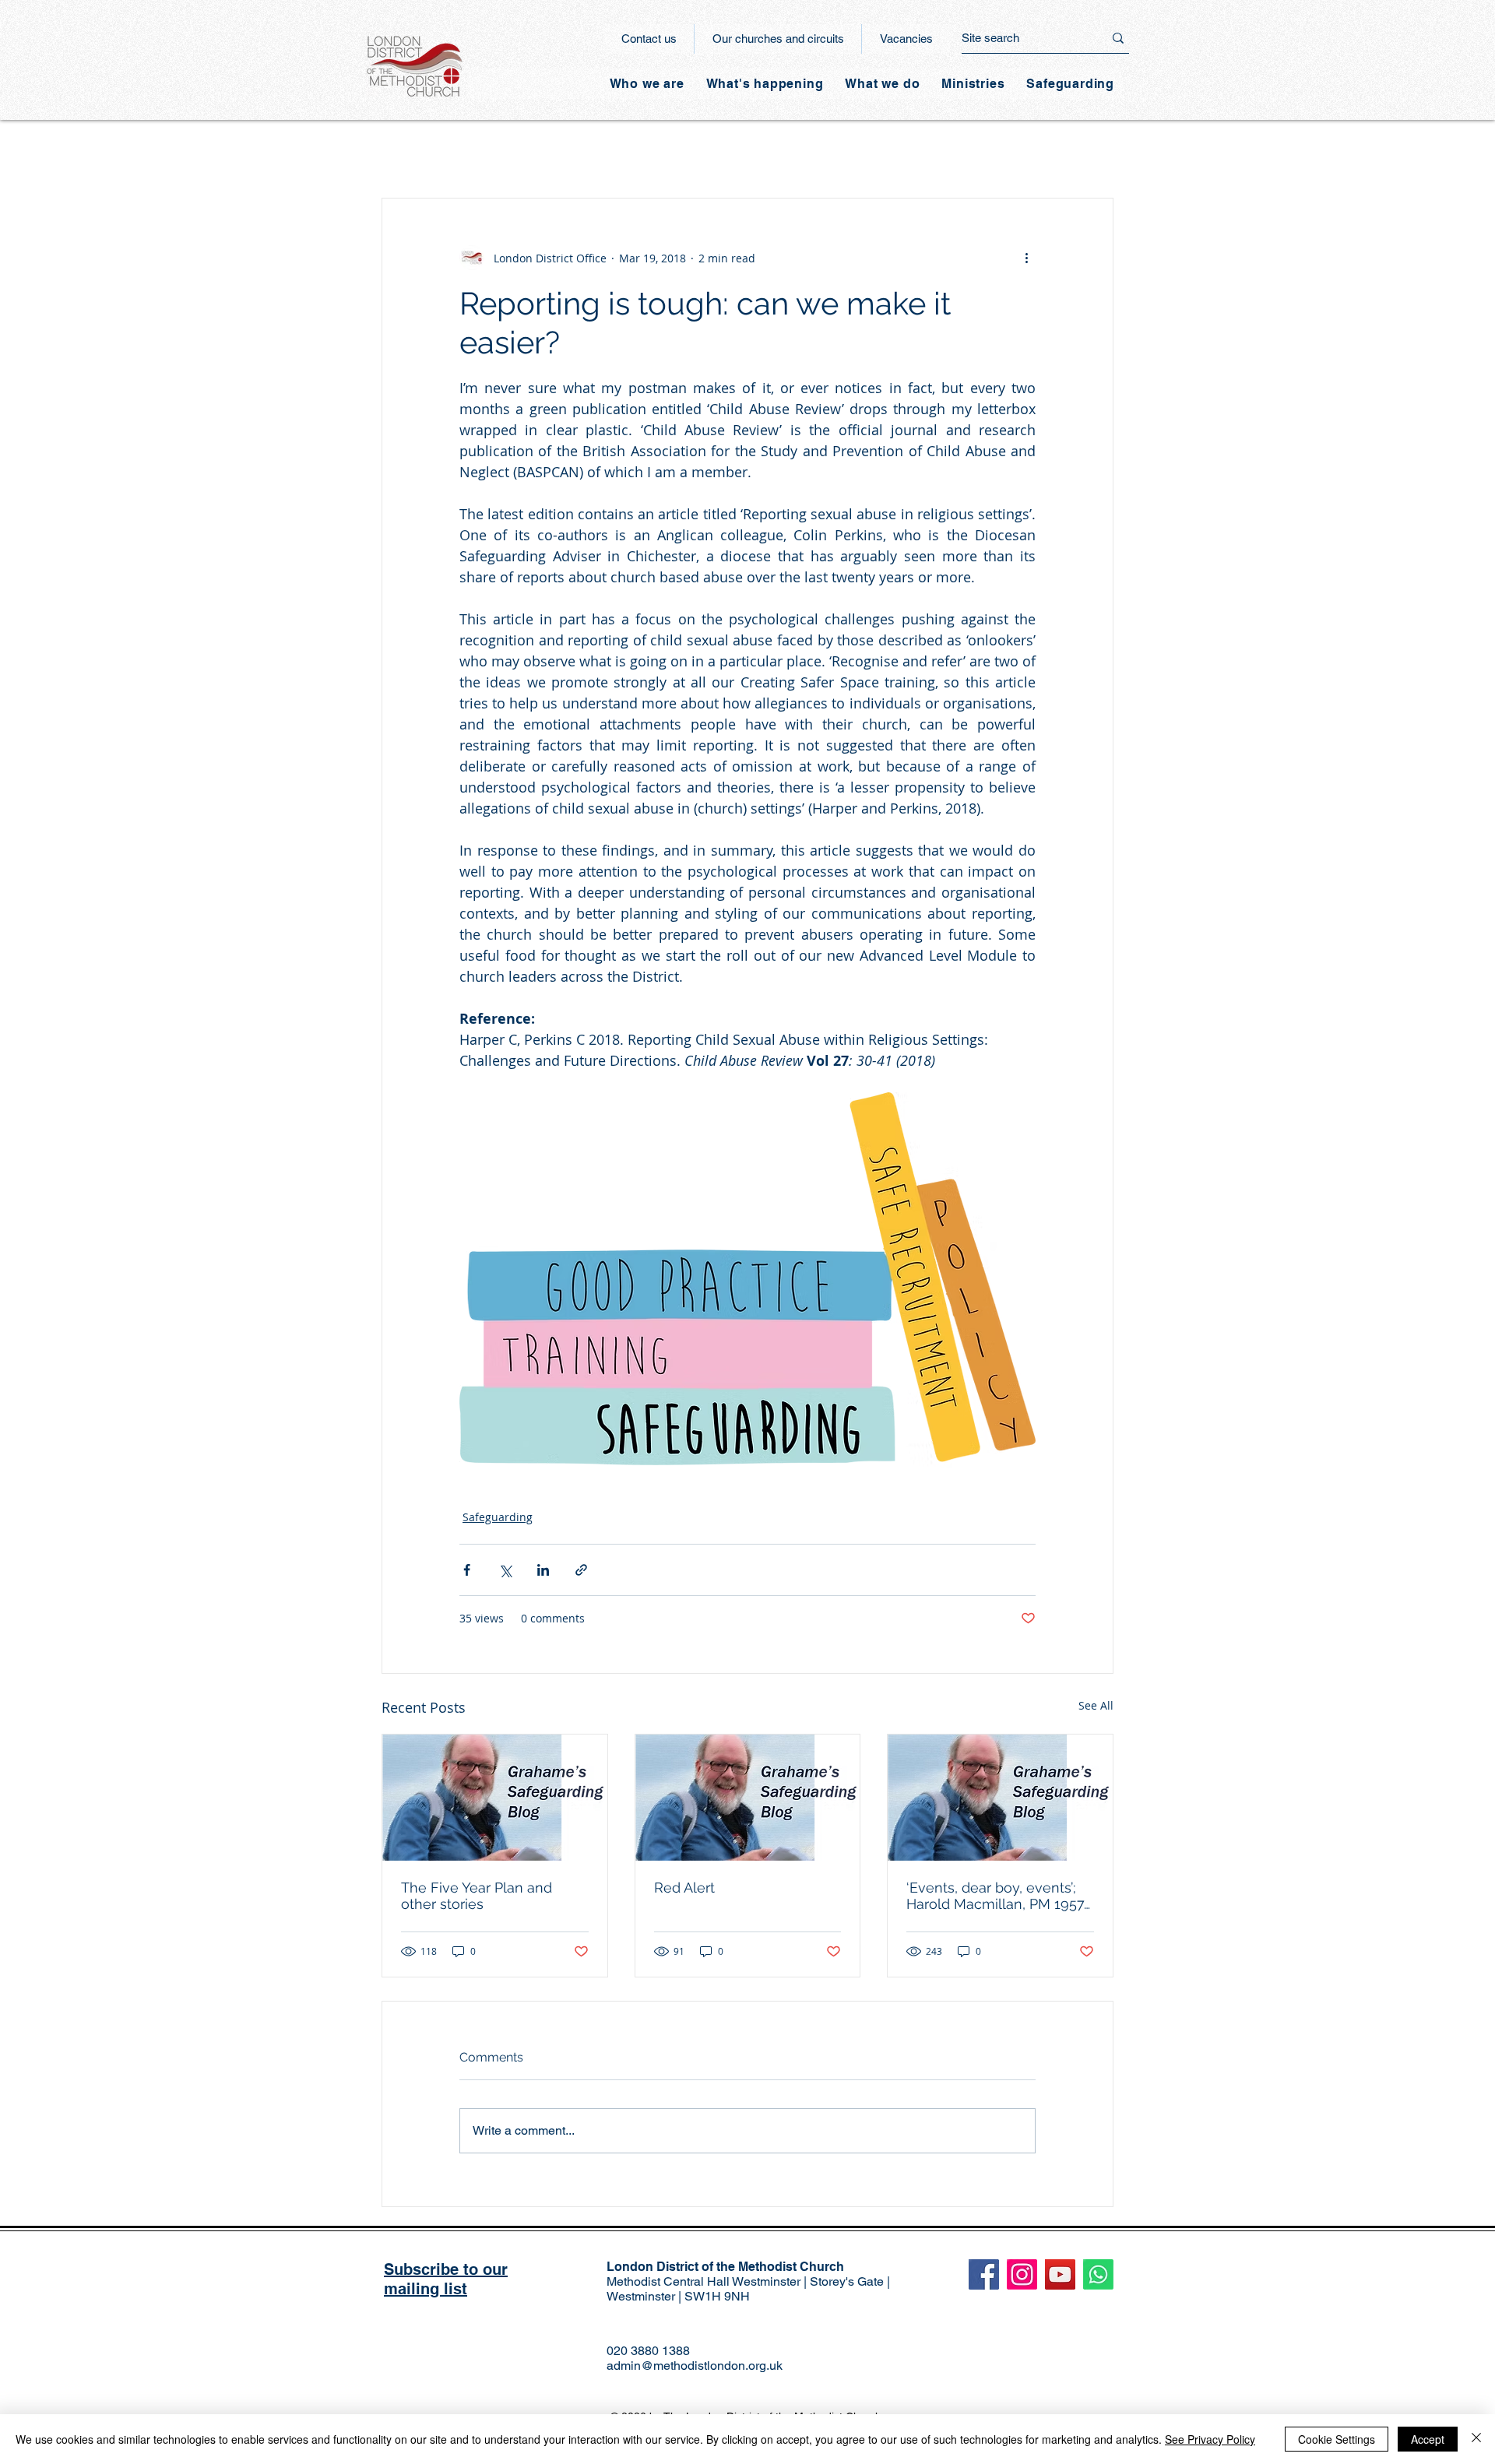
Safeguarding (498, 1517)
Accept (1428, 2439)
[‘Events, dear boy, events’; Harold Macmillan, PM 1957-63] (1000, 1798)
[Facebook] (984, 2274)
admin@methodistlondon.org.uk (695, 2366)
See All (1096, 1705)
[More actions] (1026, 258)
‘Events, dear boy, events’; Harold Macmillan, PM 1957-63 (998, 1896)
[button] (765, 84)
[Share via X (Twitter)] (505, 1570)
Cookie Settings (1337, 2439)
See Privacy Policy (1210, 2439)
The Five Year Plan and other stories (477, 1896)
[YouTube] (1060, 2274)
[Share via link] (581, 1570)
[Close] (1476, 2439)
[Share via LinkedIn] (543, 1570)
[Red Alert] (748, 1798)
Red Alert (684, 1888)
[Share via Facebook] (467, 1570)
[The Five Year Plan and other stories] (495, 1798)
